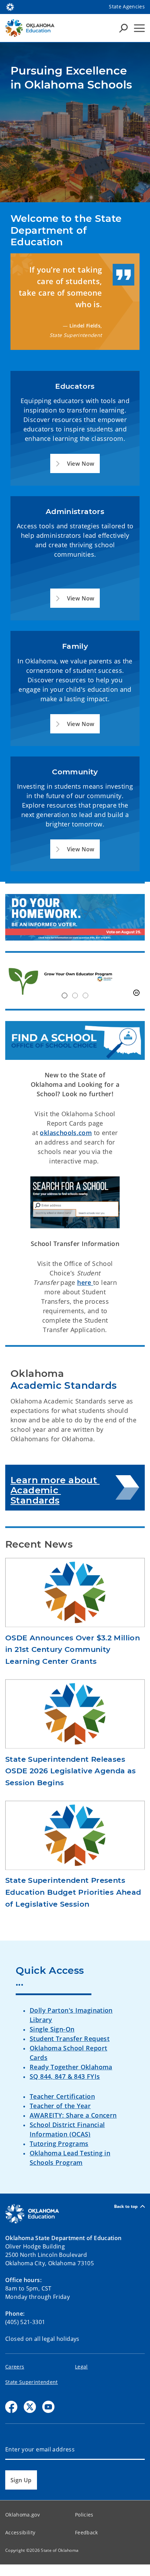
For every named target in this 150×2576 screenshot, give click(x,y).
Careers (15, 2367)
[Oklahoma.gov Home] (10, 6)
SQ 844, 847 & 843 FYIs (65, 2076)
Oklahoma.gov (22, 2515)
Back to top (126, 2206)
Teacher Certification (62, 2096)
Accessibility (20, 2532)
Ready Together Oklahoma (71, 2067)
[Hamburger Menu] (139, 28)
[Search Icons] (123, 28)
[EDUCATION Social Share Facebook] (11, 2407)
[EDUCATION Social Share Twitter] (30, 2407)
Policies (84, 2515)
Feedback (87, 2532)
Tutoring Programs (59, 2144)
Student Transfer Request (70, 2039)
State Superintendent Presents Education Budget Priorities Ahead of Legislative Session (73, 1892)
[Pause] (136, 993)
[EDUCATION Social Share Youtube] (48, 2407)
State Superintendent (32, 2382)
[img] (75, 981)
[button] (75, 463)
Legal (81, 2367)
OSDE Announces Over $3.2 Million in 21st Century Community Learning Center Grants (73, 1649)
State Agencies (127, 6)
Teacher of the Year (60, 2106)
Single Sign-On (52, 2029)
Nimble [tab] (75, 995)
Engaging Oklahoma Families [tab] (85, 995)
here (85, 1282)
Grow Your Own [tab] (65, 995)
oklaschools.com (66, 1133)
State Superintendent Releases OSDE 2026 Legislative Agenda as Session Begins (71, 1771)
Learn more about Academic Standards (55, 1490)
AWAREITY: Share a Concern (73, 2115)
